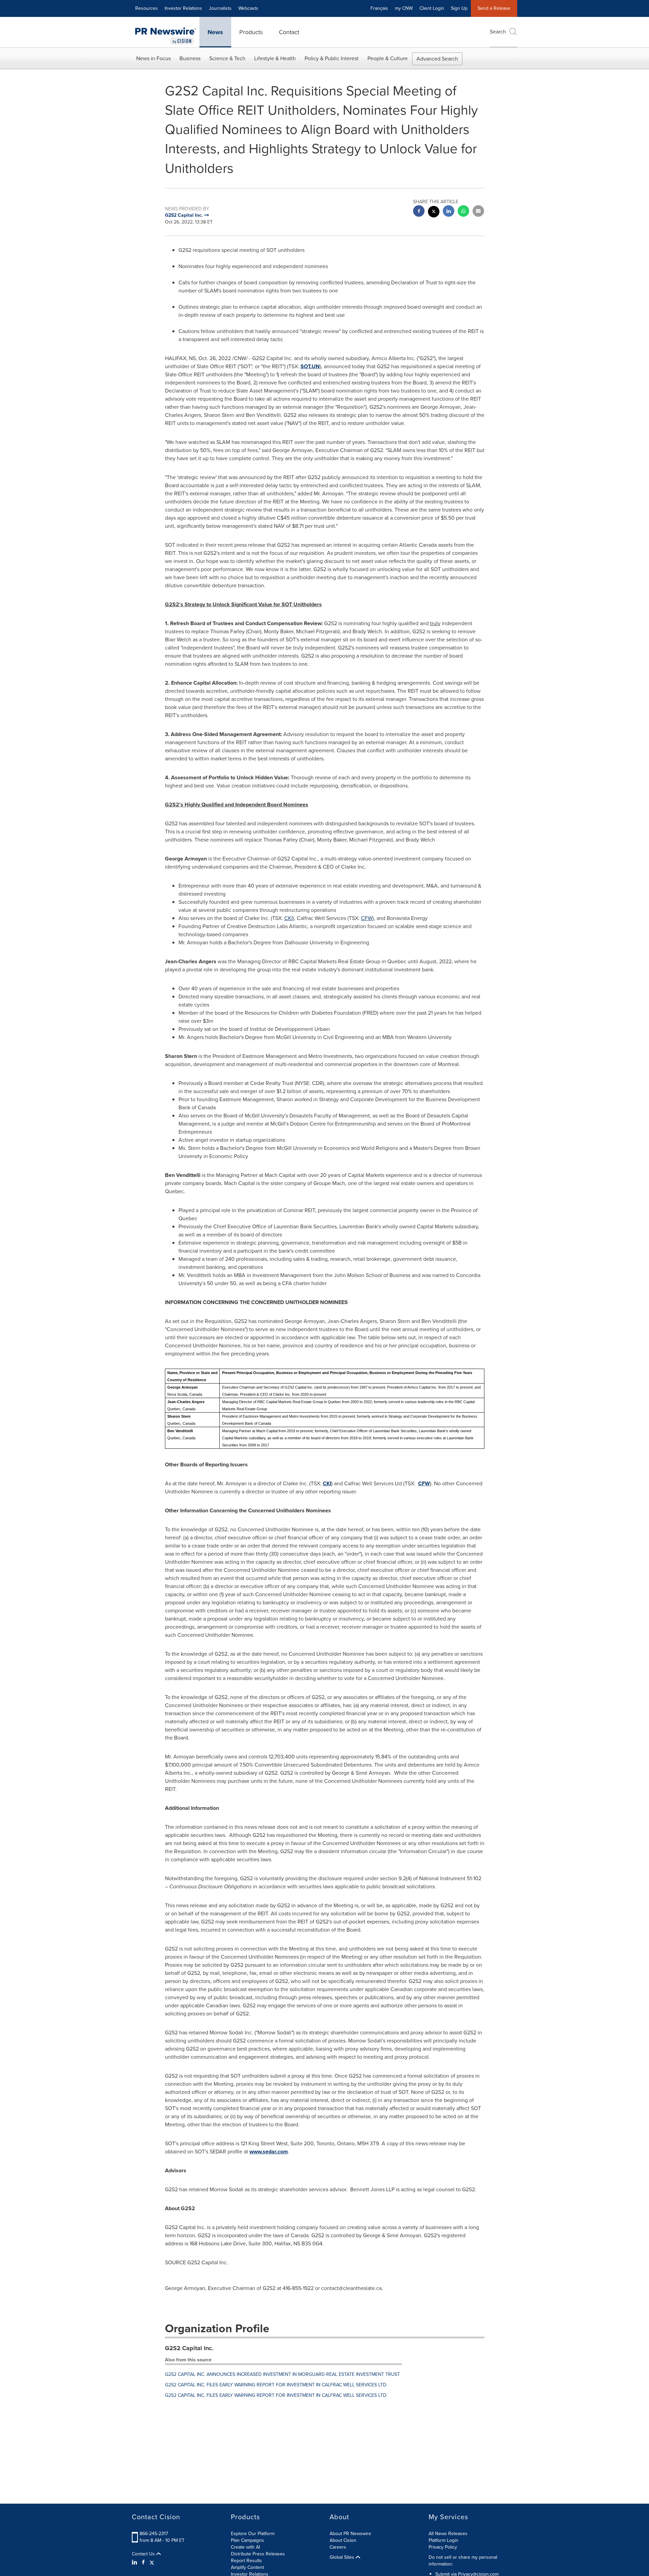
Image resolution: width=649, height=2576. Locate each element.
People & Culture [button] (388, 58)
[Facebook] (143, 2562)
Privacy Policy (443, 2547)
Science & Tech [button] (227, 58)
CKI (289, 918)
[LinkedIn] (135, 2562)
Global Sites (343, 2557)
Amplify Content (247, 2567)
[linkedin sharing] (449, 212)
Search (498, 32)
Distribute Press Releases (258, 2554)
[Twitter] (152, 2562)
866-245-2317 (154, 2534)
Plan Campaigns (247, 2540)
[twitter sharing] (434, 212)
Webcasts (248, 8)
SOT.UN (310, 366)
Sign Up (459, 8)
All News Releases (448, 2534)
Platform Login (443, 2540)
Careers (338, 2547)
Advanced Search (437, 59)
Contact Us (144, 2554)
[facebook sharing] (419, 212)
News (215, 32)
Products (251, 32)
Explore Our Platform (253, 2534)
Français (379, 8)
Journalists (220, 8)
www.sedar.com (269, 2152)
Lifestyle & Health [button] (275, 58)
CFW (367, 918)
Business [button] (190, 58)
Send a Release (494, 8)
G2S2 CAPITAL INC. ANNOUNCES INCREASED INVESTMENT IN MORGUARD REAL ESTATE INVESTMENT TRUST (282, 2374)
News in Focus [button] (153, 58)
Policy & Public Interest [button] (332, 58)
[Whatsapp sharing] (463, 212)
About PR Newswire (350, 2534)
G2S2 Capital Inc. (189, 2348)
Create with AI (245, 2547)
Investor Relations (183, 8)
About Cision (343, 2540)
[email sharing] (478, 212)
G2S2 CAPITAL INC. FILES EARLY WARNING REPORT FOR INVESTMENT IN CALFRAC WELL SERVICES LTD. (276, 2385)
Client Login (432, 8)
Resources (147, 8)
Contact (289, 32)
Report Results (246, 2561)
